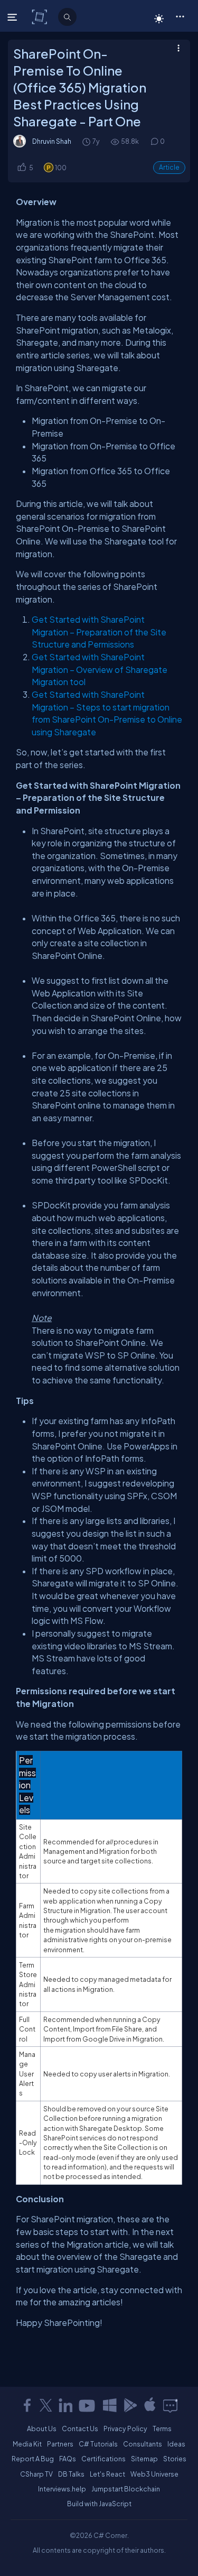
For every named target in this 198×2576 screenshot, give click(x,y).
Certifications (103, 2459)
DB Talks (71, 2474)
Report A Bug (33, 2459)
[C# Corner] (40, 16)
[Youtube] (88, 2405)
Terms (162, 2429)
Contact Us (80, 2429)
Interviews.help (62, 2489)
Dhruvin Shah (52, 141)
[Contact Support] (170, 2405)
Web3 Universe (154, 2474)
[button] (180, 16)
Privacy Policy (125, 2429)
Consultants (143, 2444)
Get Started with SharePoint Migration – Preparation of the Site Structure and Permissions (99, 632)
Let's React (107, 2474)
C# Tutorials (98, 2444)
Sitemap (144, 2459)
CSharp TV (36, 2474)
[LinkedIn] (65, 2405)
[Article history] (87, 141)
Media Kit (27, 2444)
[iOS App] (150, 2405)
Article (169, 167)
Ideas (176, 2444)
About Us (42, 2429)
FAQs (68, 2459)
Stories (175, 2459)
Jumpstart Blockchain (126, 2489)
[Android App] (130, 2405)
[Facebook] (27, 2405)
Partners (60, 2444)
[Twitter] (46, 2405)
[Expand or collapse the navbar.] (13, 17)
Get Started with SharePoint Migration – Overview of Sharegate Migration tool (100, 669)
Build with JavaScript (99, 2504)
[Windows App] (110, 2405)
